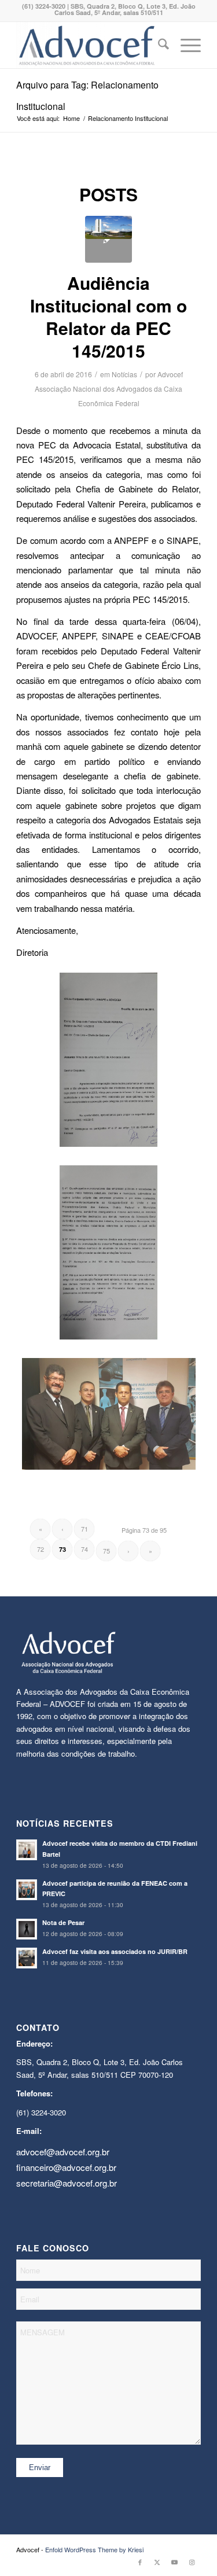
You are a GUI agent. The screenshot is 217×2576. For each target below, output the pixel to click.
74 (84, 1549)
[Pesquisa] (158, 45)
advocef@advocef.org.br (63, 2152)
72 (41, 1549)
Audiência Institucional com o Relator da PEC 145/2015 (108, 317)
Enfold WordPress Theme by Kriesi (94, 2549)
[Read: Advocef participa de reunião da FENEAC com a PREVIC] (27, 1890)
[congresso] (108, 239)
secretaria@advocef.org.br (67, 2183)
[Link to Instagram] (192, 2562)
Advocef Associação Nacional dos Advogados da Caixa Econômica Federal (109, 389)
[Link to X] (157, 2562)
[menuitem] (158, 45)
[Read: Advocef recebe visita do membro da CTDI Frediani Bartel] (27, 1850)
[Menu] (185, 45)
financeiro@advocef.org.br (66, 2167)
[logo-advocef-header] (90, 45)
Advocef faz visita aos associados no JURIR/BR (115, 1951)
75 (106, 1551)
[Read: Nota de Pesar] (27, 1929)
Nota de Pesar (63, 1922)
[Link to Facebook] (140, 2562)
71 (84, 1529)
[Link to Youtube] (175, 2562)
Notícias (124, 374)
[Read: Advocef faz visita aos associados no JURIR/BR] (27, 1958)
